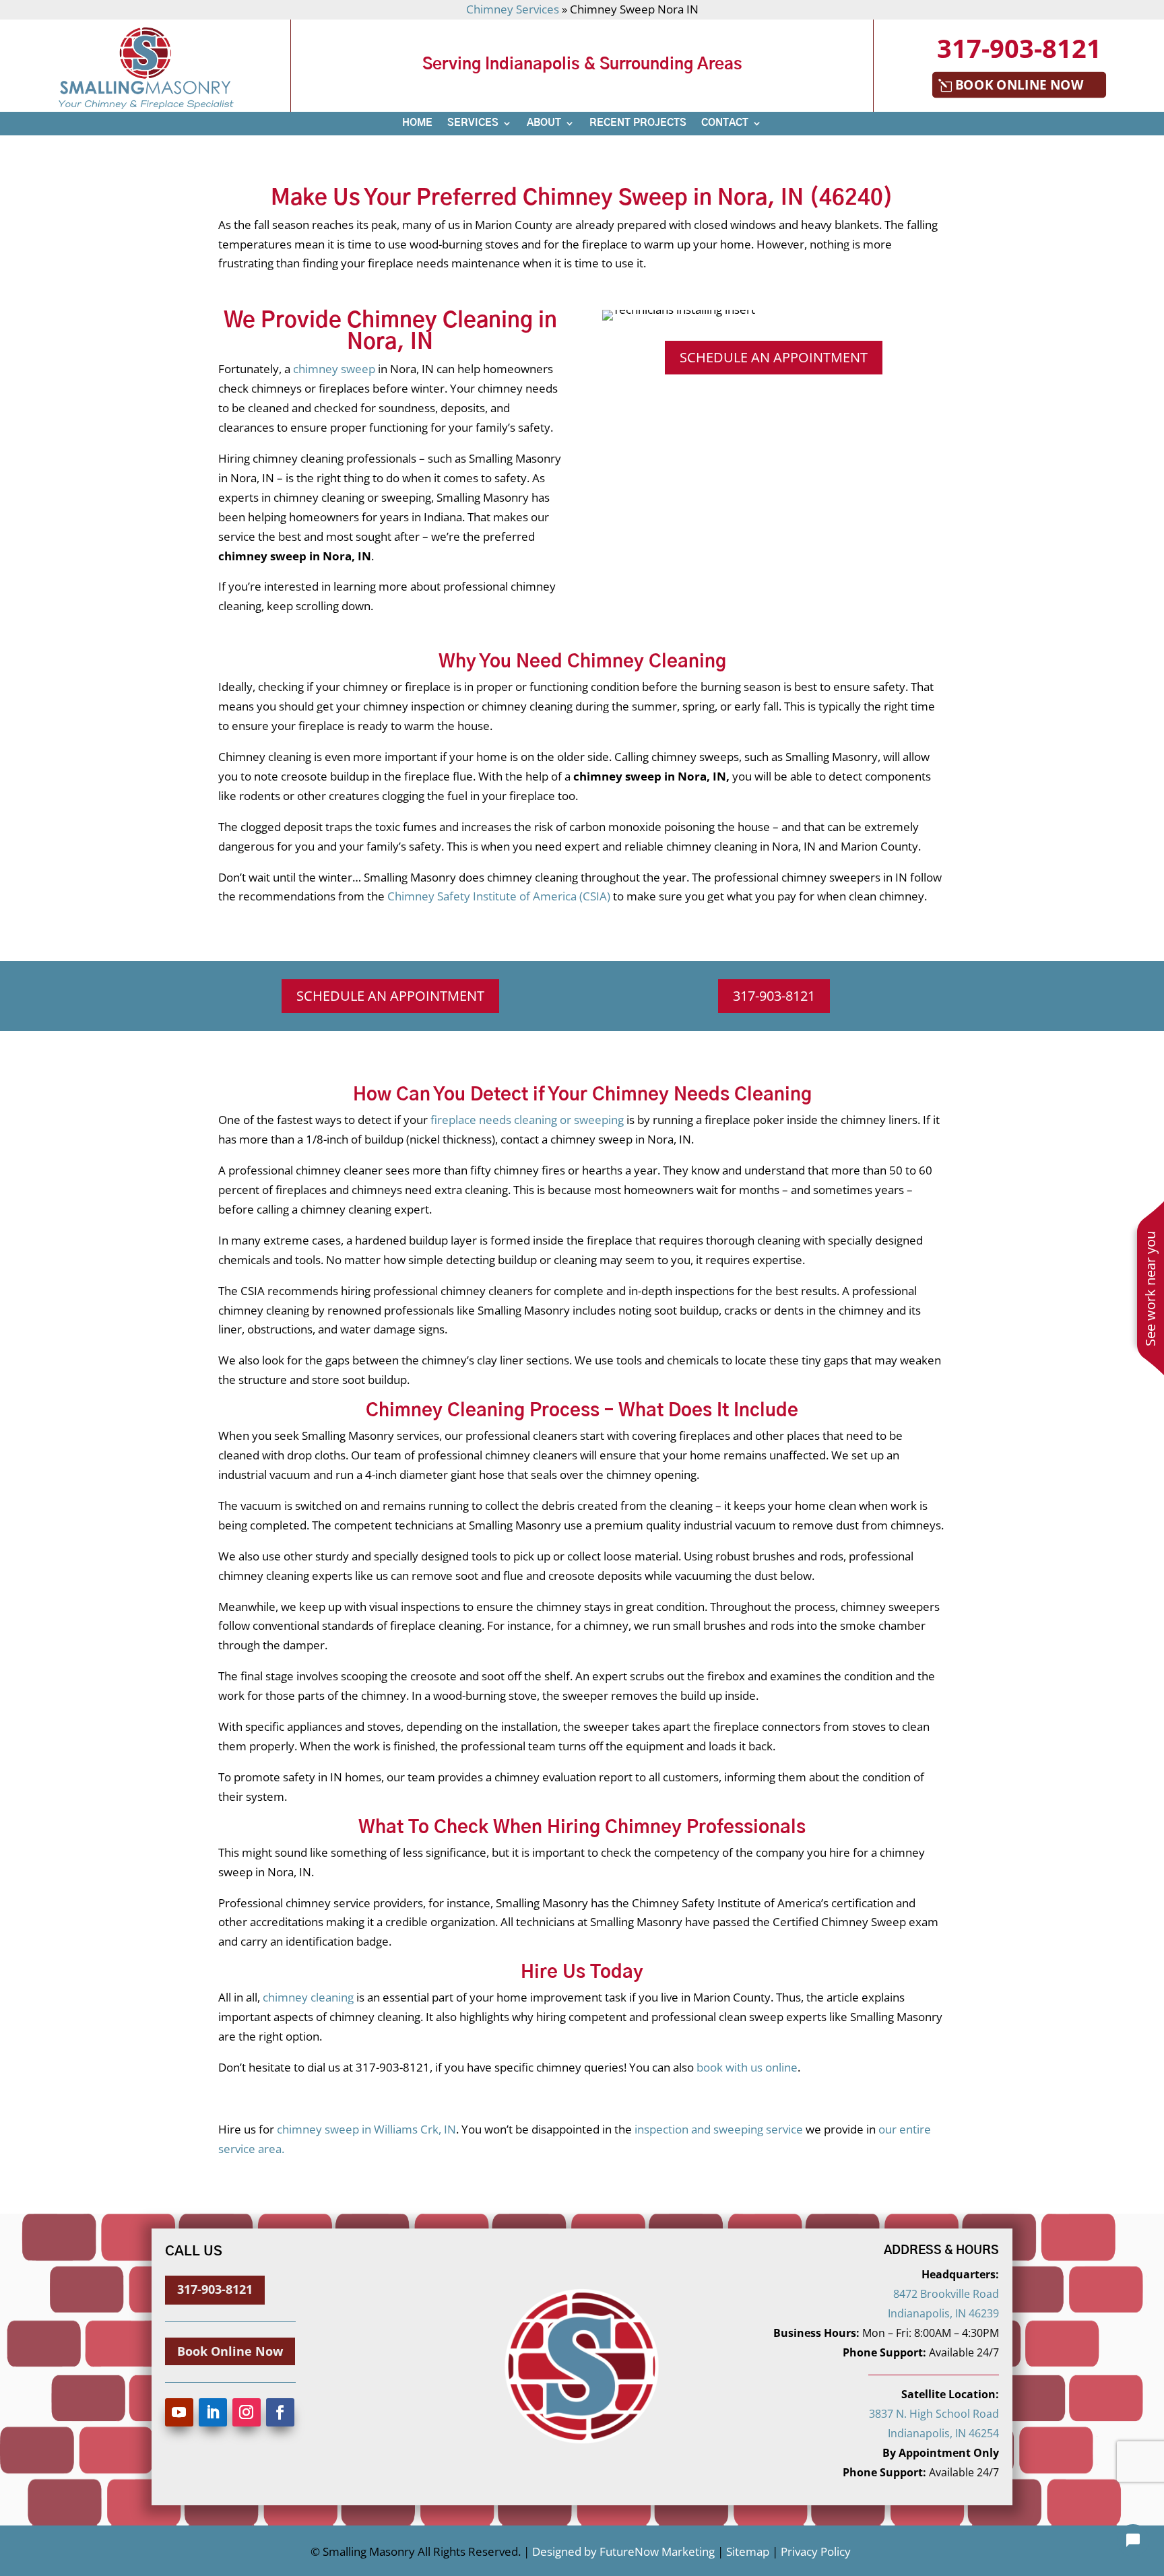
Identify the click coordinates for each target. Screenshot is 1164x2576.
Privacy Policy (816, 2551)
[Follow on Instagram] (247, 2412)
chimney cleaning (307, 1997)
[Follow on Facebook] (280, 2412)
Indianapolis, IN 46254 (943, 2433)
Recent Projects (638, 123)
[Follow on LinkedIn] (213, 2412)
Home (417, 123)
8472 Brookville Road (946, 2294)
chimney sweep (334, 369)
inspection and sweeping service (719, 2129)
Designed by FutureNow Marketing (623, 2551)
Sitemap (746, 2551)
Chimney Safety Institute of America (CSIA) (500, 896)
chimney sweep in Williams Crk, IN (366, 2129)
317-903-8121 (1019, 48)
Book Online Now (1019, 85)
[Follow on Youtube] (179, 2412)
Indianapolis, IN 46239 (943, 2313)
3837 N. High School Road (934, 2414)
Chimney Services (513, 9)
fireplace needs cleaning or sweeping (527, 1120)
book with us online (747, 2067)
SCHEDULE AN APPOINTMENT (774, 357)
